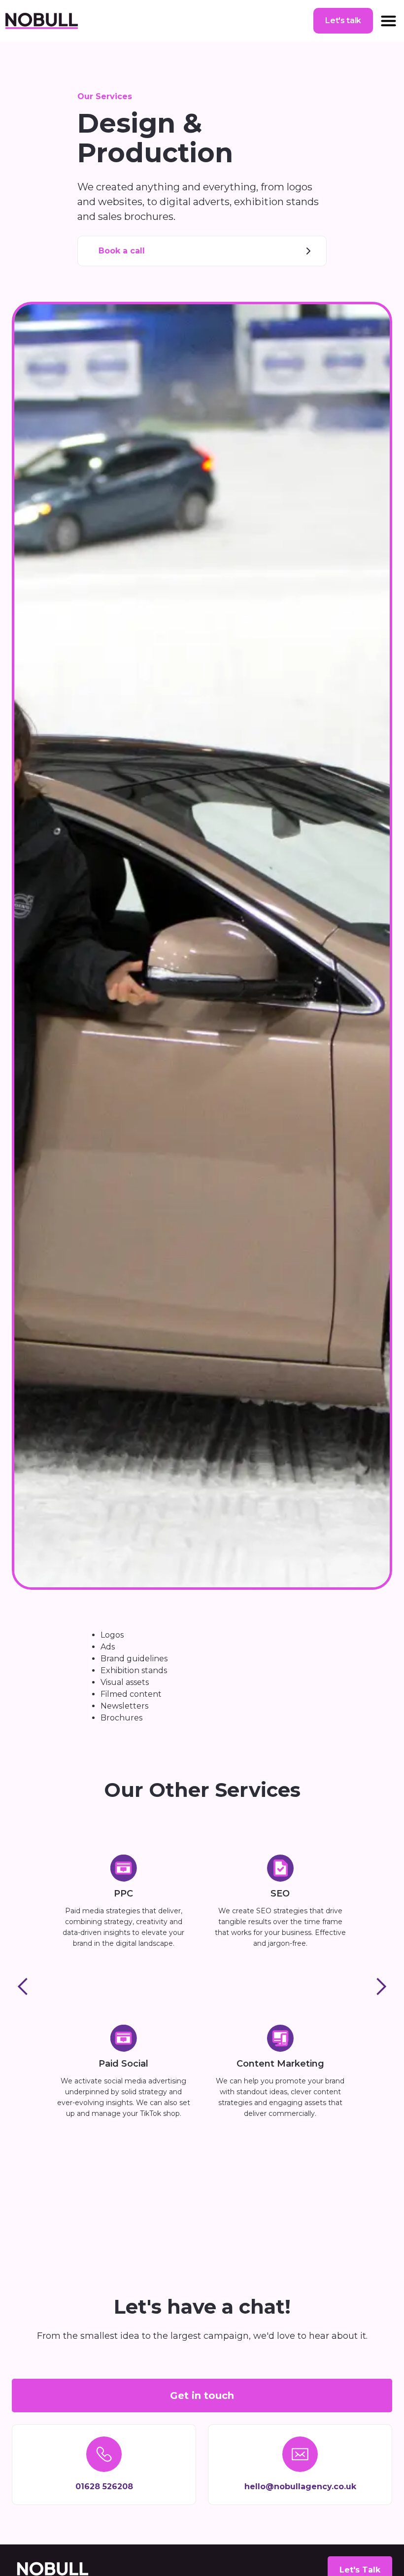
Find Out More (124, 1968)
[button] (388, 21)
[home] (41, 21)
